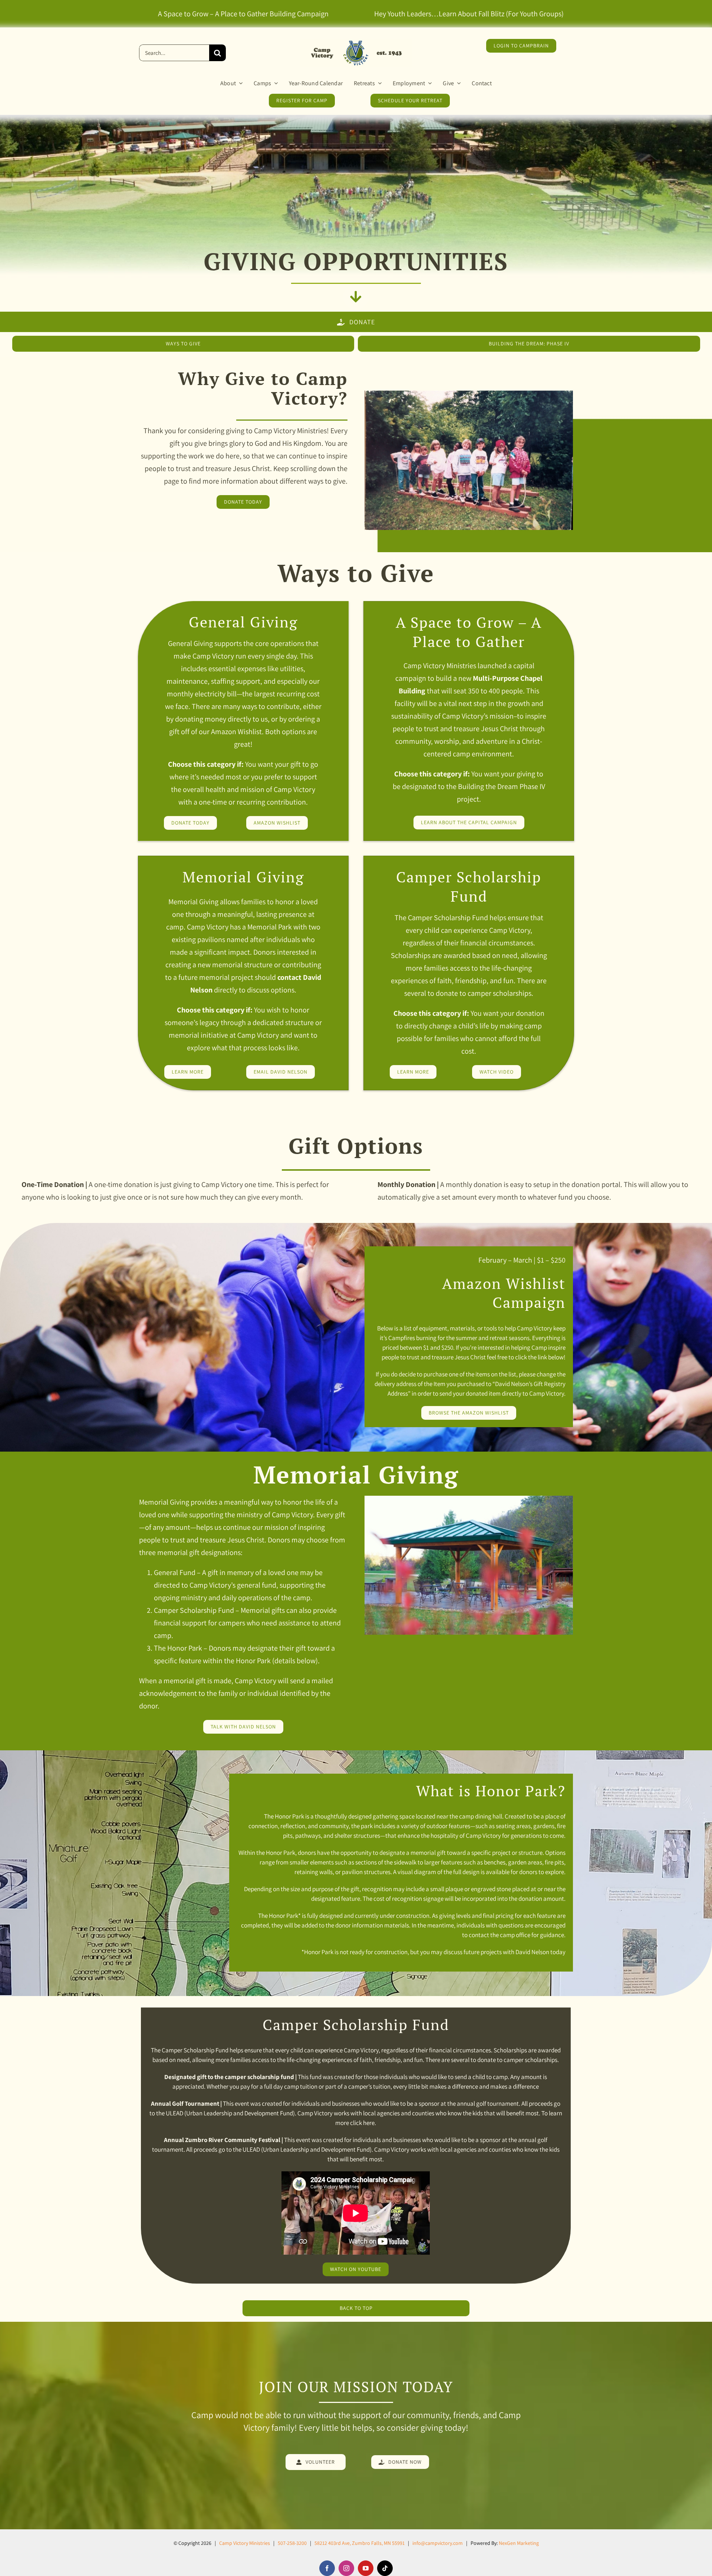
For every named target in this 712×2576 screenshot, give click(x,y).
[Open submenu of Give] (457, 83)
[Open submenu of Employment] (428, 83)
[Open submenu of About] (239, 83)
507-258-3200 (292, 2543)
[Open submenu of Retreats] (378, 83)
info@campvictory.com (438, 2543)
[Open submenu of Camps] (274, 83)
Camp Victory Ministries (245, 2543)
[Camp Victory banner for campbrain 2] (356, 42)
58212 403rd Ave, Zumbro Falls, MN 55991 (360, 2543)
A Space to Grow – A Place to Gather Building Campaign (243, 14)
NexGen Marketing (519, 2543)
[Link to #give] (356, 297)
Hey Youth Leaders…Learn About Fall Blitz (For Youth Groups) (469, 14)
